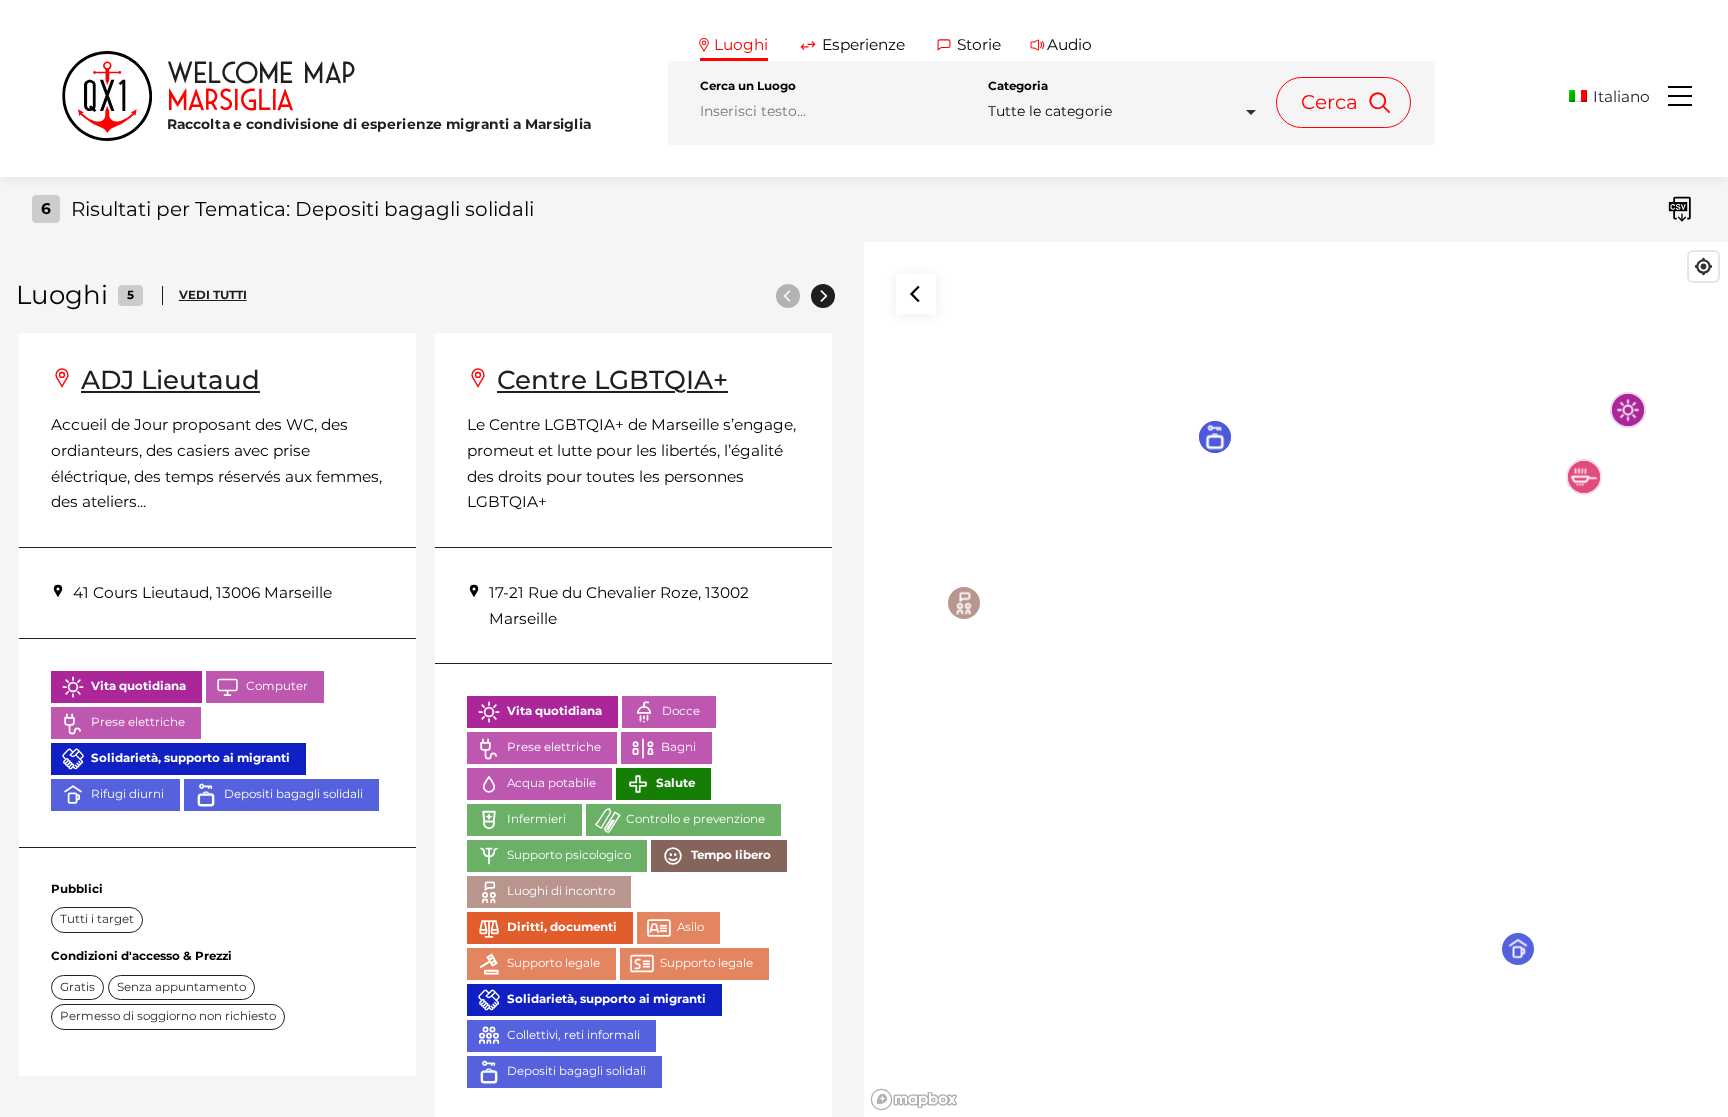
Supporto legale (553, 963)
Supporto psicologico (569, 855)
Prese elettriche (138, 722)
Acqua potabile (551, 783)
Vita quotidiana (138, 686)
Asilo (690, 927)
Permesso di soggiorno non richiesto (168, 1016)
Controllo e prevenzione (695, 819)
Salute (675, 783)
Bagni (678, 747)
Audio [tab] (1069, 44)
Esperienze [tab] (863, 44)
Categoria (1018, 86)
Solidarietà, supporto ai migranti (190, 758)
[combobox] (1128, 111)
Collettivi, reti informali (573, 1035)
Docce (681, 711)
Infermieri (536, 819)
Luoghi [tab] (741, 44)
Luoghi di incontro (561, 891)
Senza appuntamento (181, 987)
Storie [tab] (979, 44)
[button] (1616, 96)
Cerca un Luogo (748, 86)
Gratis (77, 987)
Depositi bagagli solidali (293, 794)
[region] (1296, 679)
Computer (277, 686)
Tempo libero (731, 855)
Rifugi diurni (127, 794)
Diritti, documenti (562, 927)
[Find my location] (1703, 266)
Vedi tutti (213, 295)
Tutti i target (97, 919)
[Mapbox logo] (914, 1099)
